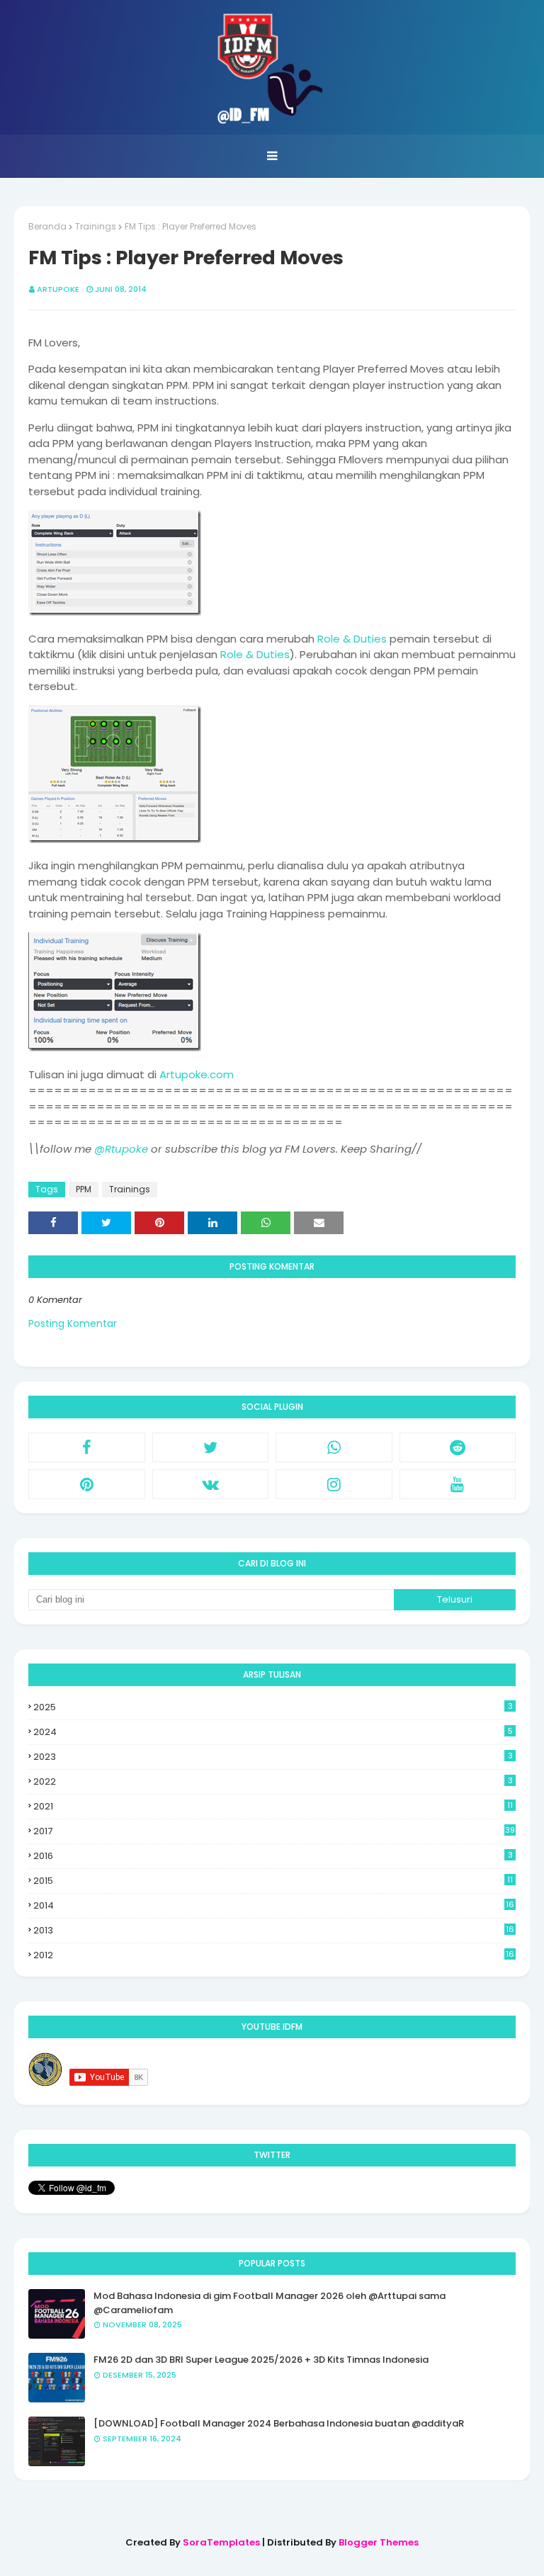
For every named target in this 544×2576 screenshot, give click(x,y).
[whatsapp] (334, 1447)
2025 (273, 1707)
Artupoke (58, 289)
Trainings (96, 226)
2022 (273, 1781)
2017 (274, 1831)
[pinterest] (87, 1484)
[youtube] (458, 1484)
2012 (274, 1955)
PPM (84, 1189)
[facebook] (87, 1447)
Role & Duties (352, 639)
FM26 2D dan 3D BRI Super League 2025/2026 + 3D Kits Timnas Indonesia (261, 2360)
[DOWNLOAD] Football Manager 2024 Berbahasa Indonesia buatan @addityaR (279, 2423)
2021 (273, 1806)
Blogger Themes (379, 2542)
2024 (273, 1732)
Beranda (47, 226)
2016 (273, 1856)
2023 (273, 1757)
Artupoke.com (197, 1074)
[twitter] (211, 1447)
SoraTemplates (221, 2542)
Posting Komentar (73, 1323)
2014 (274, 1906)
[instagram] (334, 1484)
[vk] (211, 1484)
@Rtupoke (121, 1149)
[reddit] (458, 1447)
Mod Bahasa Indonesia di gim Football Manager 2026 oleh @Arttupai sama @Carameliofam (270, 2303)
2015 (273, 1881)
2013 (274, 1931)
